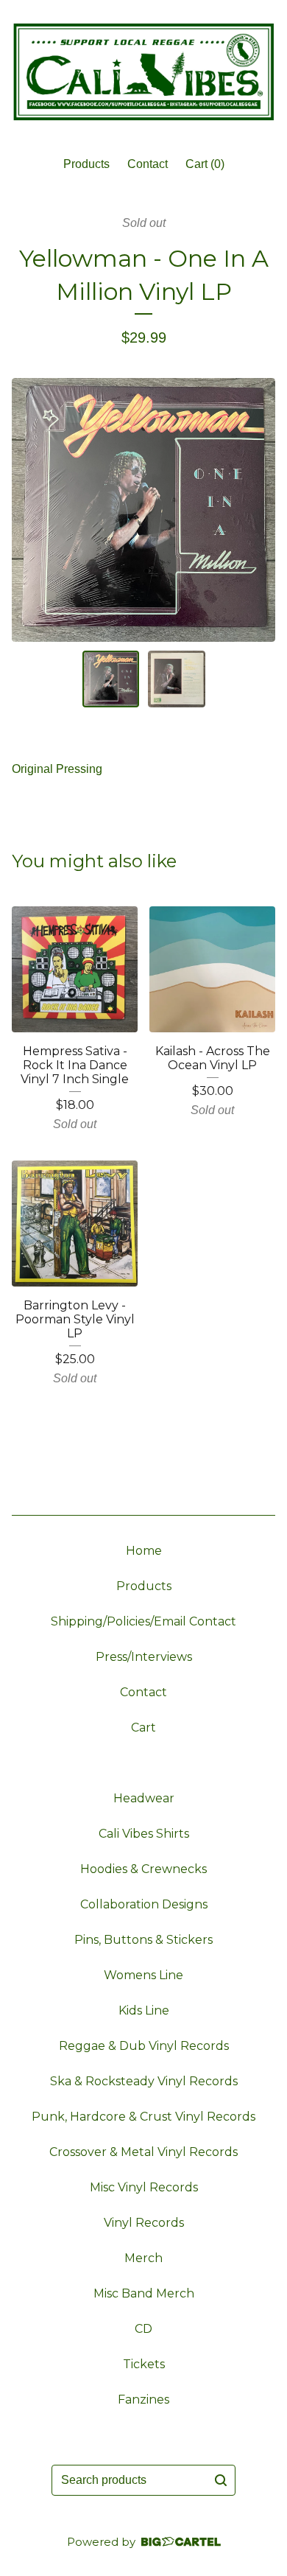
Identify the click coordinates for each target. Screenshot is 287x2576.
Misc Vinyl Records (144, 2187)
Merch (143, 2258)
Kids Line (144, 2010)
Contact (148, 164)
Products (86, 164)
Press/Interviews (144, 1657)
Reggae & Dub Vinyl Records (144, 2046)
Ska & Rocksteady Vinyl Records (144, 2081)
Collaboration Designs (144, 1904)
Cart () (205, 164)
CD (143, 2329)
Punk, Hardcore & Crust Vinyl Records (143, 2117)
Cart (143, 1728)
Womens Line (143, 1975)
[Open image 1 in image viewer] (143, 510)
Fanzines (143, 2400)
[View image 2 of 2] (177, 679)
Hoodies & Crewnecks (143, 1869)
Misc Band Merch (144, 2293)
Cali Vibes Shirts (144, 1834)
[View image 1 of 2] (111, 679)
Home (144, 1551)
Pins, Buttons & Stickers (143, 1940)
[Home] (143, 72)
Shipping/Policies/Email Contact (143, 1621)
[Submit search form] (221, 2480)
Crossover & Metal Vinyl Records (143, 2152)
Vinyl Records (144, 2223)
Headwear (144, 1798)
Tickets (144, 2364)
